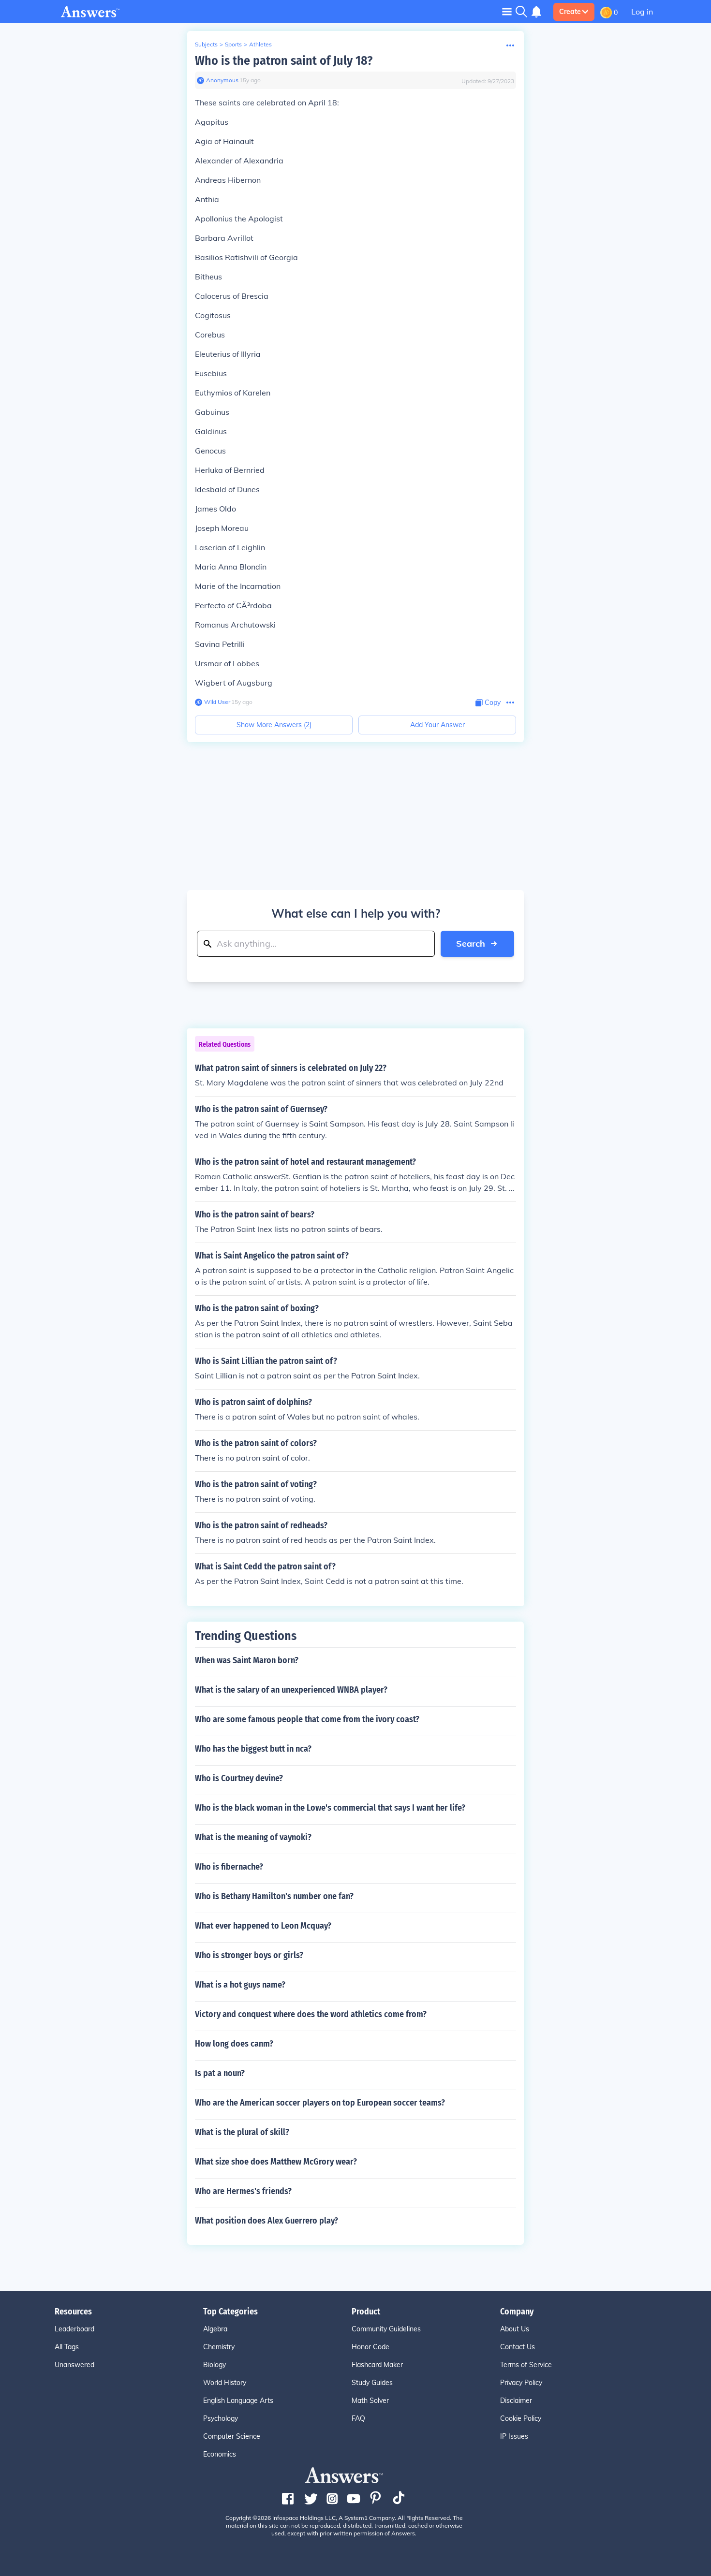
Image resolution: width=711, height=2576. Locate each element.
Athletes (260, 44)
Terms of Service (526, 2365)
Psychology (221, 2418)
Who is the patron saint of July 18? (284, 61)
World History (225, 2383)
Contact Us (518, 2347)
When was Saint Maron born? (247, 1660)
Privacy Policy (521, 2383)
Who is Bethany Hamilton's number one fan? (274, 1896)
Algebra (215, 2329)
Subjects (206, 44)
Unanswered (74, 2365)
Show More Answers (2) (274, 725)
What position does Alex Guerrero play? (267, 2221)
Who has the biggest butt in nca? (253, 1749)
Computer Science (232, 2436)
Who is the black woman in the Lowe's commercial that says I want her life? (330, 1808)
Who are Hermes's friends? (243, 2191)
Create (570, 12)
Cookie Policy (521, 2418)
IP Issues (514, 2436)
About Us (515, 2329)
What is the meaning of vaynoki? (253, 1837)
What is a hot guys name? (240, 1985)
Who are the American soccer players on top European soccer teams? (320, 2103)
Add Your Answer (437, 725)
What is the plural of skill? (242, 2132)
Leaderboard (74, 2329)
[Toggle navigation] (507, 11)
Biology (215, 2365)
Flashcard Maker (377, 2365)
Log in (642, 12)
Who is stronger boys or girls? (249, 1955)
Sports (233, 44)
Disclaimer (516, 2400)
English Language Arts (238, 2400)
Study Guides (372, 2383)
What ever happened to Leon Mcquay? (263, 1926)
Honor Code (370, 2347)
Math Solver (370, 2400)
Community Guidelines (386, 2329)
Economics (220, 2454)
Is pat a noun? (220, 2073)
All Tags (67, 2347)
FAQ (358, 2418)
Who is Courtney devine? (239, 1778)
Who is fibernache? (229, 1867)
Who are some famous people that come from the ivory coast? (307, 1719)
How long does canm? (234, 2044)
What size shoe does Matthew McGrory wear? (276, 2162)
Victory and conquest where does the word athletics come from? (311, 2014)
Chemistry (219, 2347)
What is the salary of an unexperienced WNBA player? (291, 1690)
